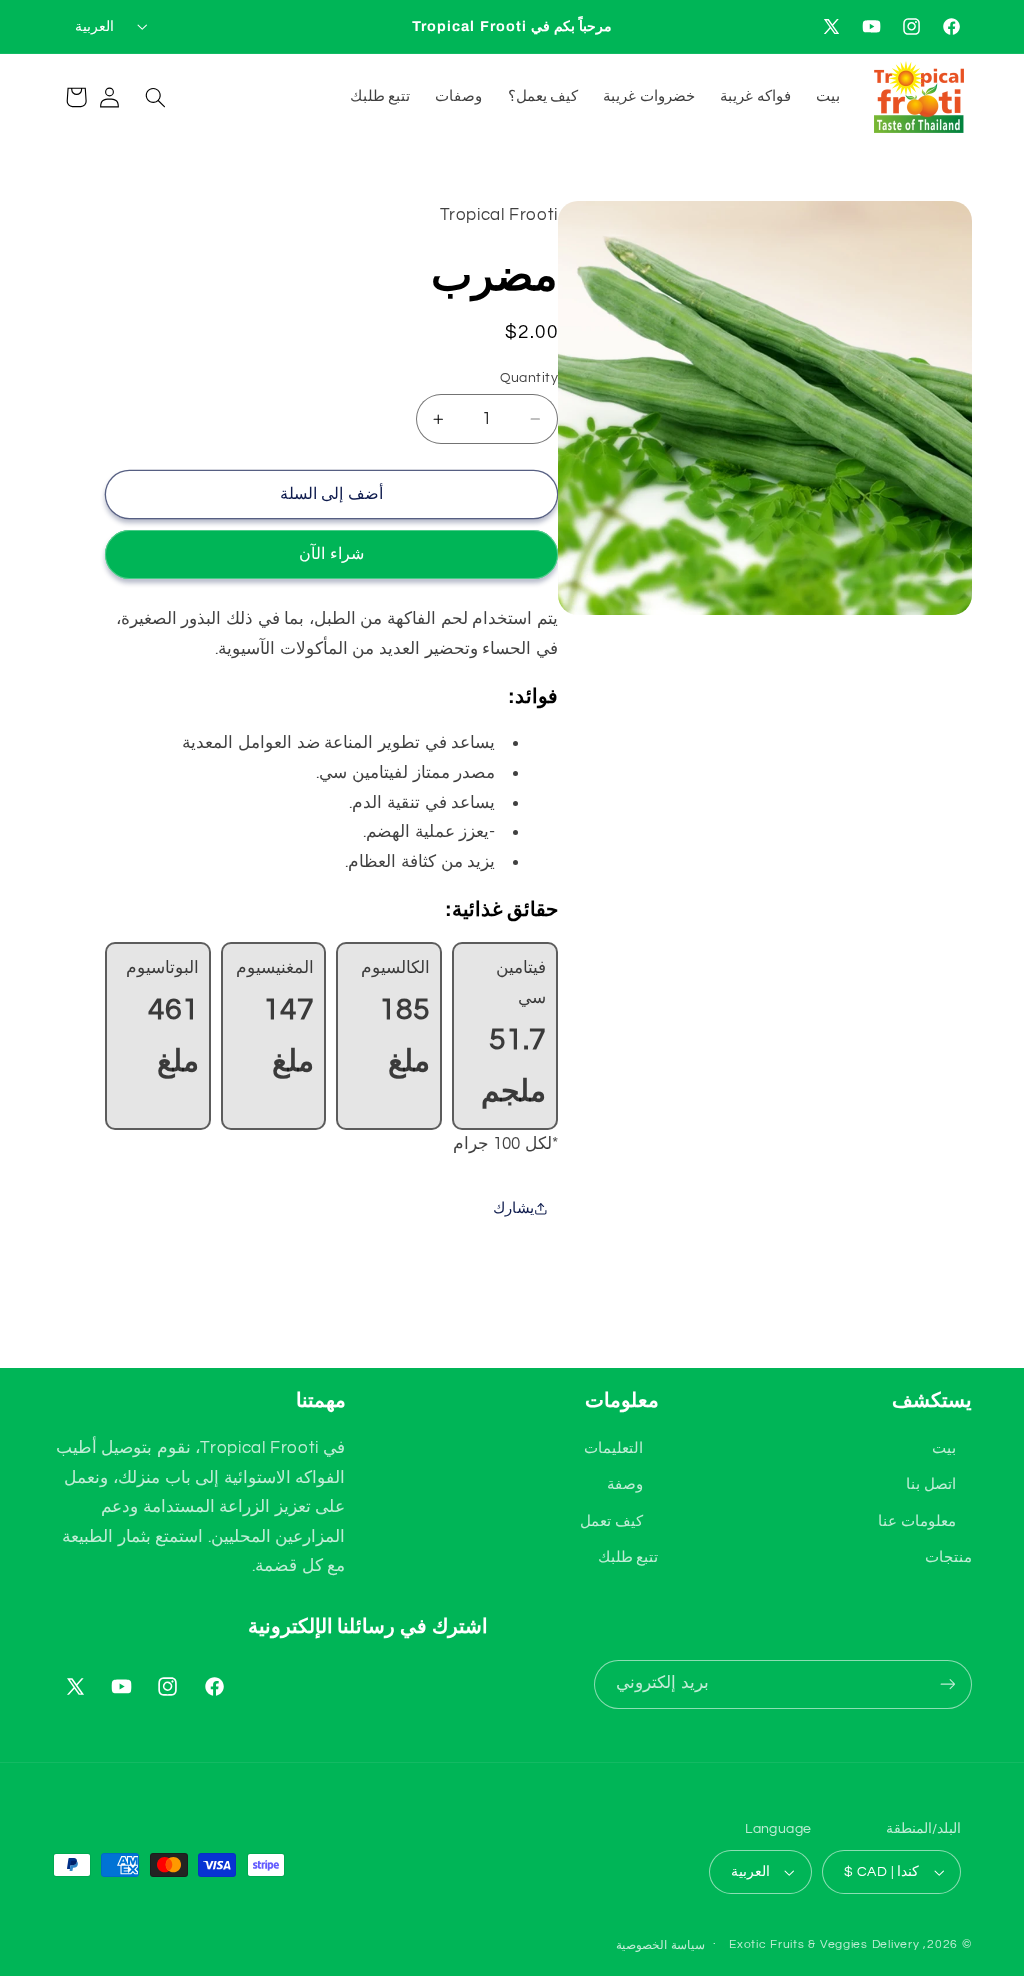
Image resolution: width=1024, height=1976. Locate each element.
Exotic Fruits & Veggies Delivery (824, 1944)
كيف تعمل (611, 1521)
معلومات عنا (917, 1521)
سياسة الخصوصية (660, 1945)
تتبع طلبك (628, 1557)
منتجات (948, 1557)
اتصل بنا (931, 1484)
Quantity (529, 378)
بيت (944, 1448)
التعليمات (613, 1448)
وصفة (625, 1484)
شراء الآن (331, 554)
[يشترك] (947, 1684)
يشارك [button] (513, 1208)
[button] (155, 97)
